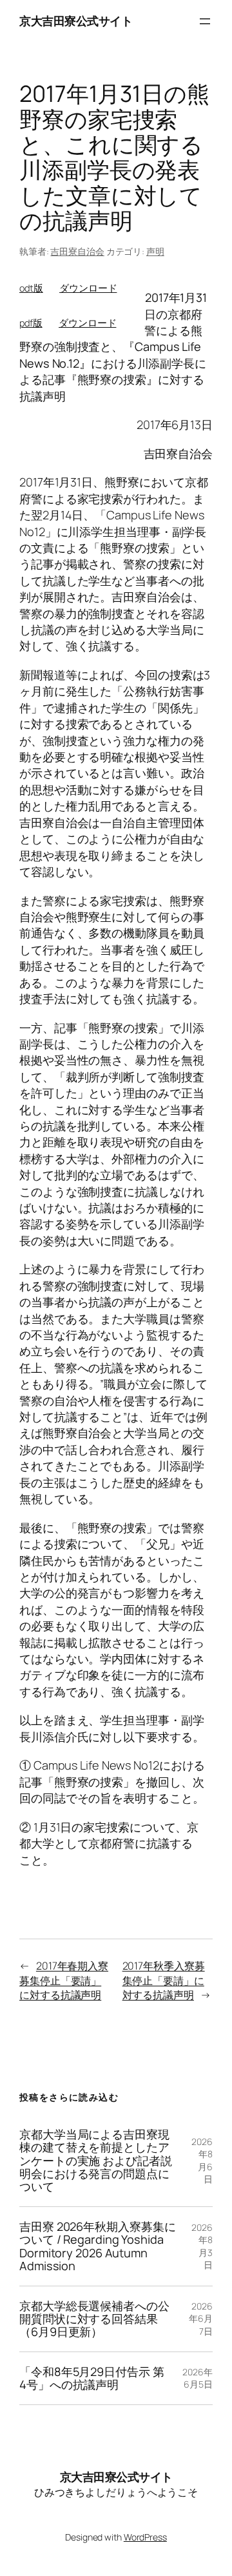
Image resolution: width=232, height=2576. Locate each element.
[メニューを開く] (205, 21)
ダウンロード (88, 288)
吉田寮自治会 (77, 251)
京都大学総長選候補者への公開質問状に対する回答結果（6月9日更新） (94, 2319)
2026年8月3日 (202, 2246)
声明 (155, 251)
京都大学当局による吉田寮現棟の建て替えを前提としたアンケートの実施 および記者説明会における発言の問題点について (96, 2161)
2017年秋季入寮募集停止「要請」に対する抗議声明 (164, 1980)
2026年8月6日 (202, 2161)
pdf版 (31, 323)
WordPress (145, 2537)
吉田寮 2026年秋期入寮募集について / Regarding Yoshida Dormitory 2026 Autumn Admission (97, 2246)
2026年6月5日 (198, 2378)
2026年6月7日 (201, 2319)
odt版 (31, 288)
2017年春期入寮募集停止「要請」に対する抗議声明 (64, 1980)
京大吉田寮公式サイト (76, 21)
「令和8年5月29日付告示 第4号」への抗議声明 (92, 2378)
